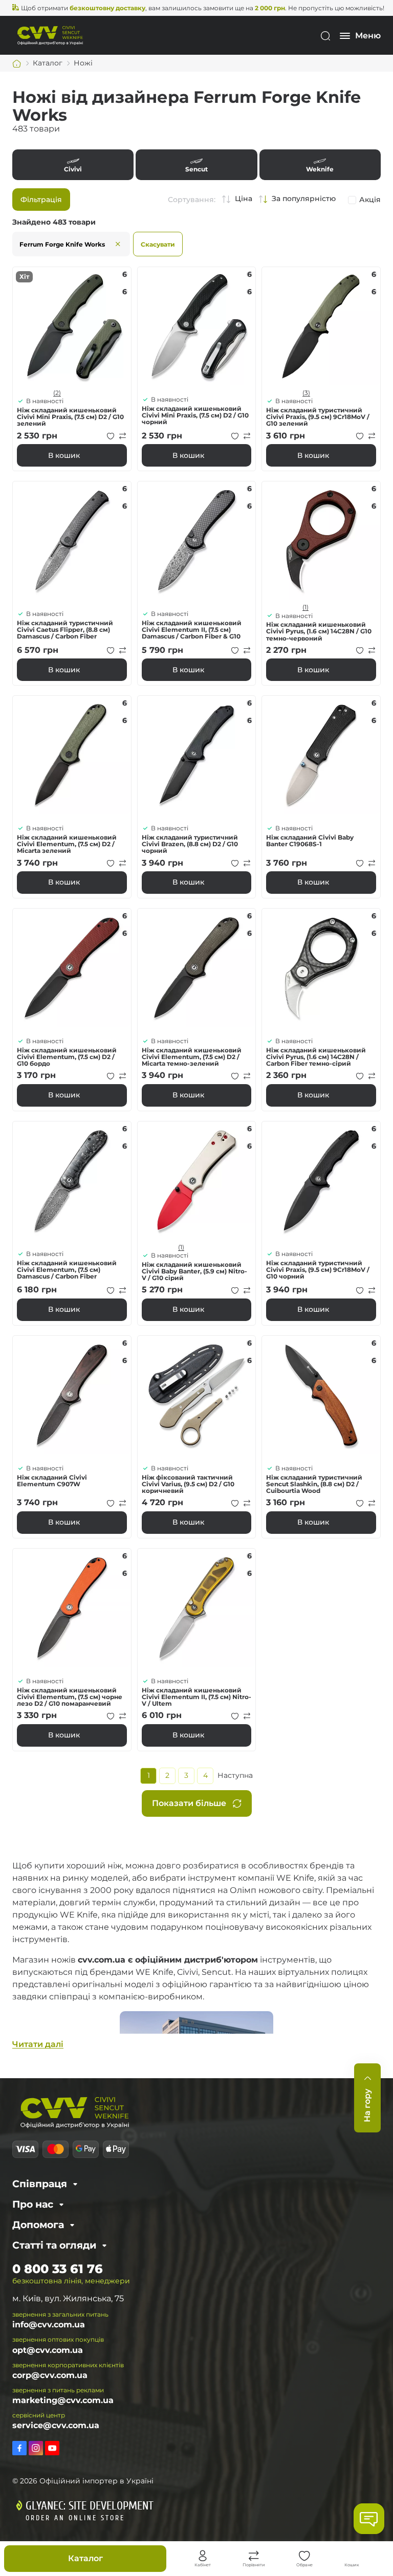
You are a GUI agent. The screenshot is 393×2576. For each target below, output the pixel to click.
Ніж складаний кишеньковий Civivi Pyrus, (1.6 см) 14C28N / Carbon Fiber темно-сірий (316, 1057)
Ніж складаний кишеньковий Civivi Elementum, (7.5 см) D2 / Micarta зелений (67, 844)
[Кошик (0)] (352, 2556)
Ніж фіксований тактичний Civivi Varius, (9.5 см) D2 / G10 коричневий (188, 1484)
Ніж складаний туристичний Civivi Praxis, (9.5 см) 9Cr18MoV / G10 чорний (318, 1270)
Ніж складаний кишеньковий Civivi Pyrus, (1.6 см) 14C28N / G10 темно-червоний (319, 631)
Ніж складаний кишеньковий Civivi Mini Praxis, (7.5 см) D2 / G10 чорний (195, 415)
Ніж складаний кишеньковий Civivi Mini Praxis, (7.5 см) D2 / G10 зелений (70, 417)
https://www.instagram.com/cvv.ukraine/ (36, 2448)
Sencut (196, 165)
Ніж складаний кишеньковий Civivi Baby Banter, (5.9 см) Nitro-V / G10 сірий (194, 1271)
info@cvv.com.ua (49, 2325)
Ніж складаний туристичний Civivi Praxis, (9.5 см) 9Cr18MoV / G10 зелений (318, 417)
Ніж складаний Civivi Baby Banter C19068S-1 (310, 841)
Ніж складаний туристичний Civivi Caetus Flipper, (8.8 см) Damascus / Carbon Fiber (65, 630)
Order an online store (75, 2518)
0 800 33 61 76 (58, 2269)
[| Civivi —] (50, 35)
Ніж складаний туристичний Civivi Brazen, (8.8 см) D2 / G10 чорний (190, 844)
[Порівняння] (254, 2556)
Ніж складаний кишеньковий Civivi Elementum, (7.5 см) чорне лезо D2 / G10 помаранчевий (70, 1697)
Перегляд (72, 326)
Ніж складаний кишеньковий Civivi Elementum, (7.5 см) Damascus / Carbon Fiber (67, 1270)
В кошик (64, 455)
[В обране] (111, 436)
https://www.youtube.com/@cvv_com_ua (52, 2448)
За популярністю (304, 199)
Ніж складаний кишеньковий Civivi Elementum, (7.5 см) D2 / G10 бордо (67, 1057)
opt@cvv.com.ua (48, 2350)
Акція (370, 200)
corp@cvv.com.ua (50, 2375)
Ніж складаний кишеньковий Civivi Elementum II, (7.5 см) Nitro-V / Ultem (196, 1697)
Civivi (73, 165)
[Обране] (304, 2556)
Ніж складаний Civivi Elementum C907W (52, 1481)
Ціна (244, 199)
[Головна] (17, 63)
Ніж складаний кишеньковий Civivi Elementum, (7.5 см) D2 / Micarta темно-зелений (192, 1057)
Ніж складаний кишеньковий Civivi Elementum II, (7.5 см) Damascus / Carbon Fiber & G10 (192, 630)
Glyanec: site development (90, 2506)
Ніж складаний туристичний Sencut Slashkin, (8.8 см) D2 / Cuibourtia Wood (314, 1484)
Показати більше (189, 1803)
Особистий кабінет (203, 2556)
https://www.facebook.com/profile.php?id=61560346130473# (19, 2448)
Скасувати (158, 244)
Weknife (320, 165)
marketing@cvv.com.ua (63, 2400)
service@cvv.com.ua (56, 2425)
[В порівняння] (123, 436)
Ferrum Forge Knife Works (62, 244)
